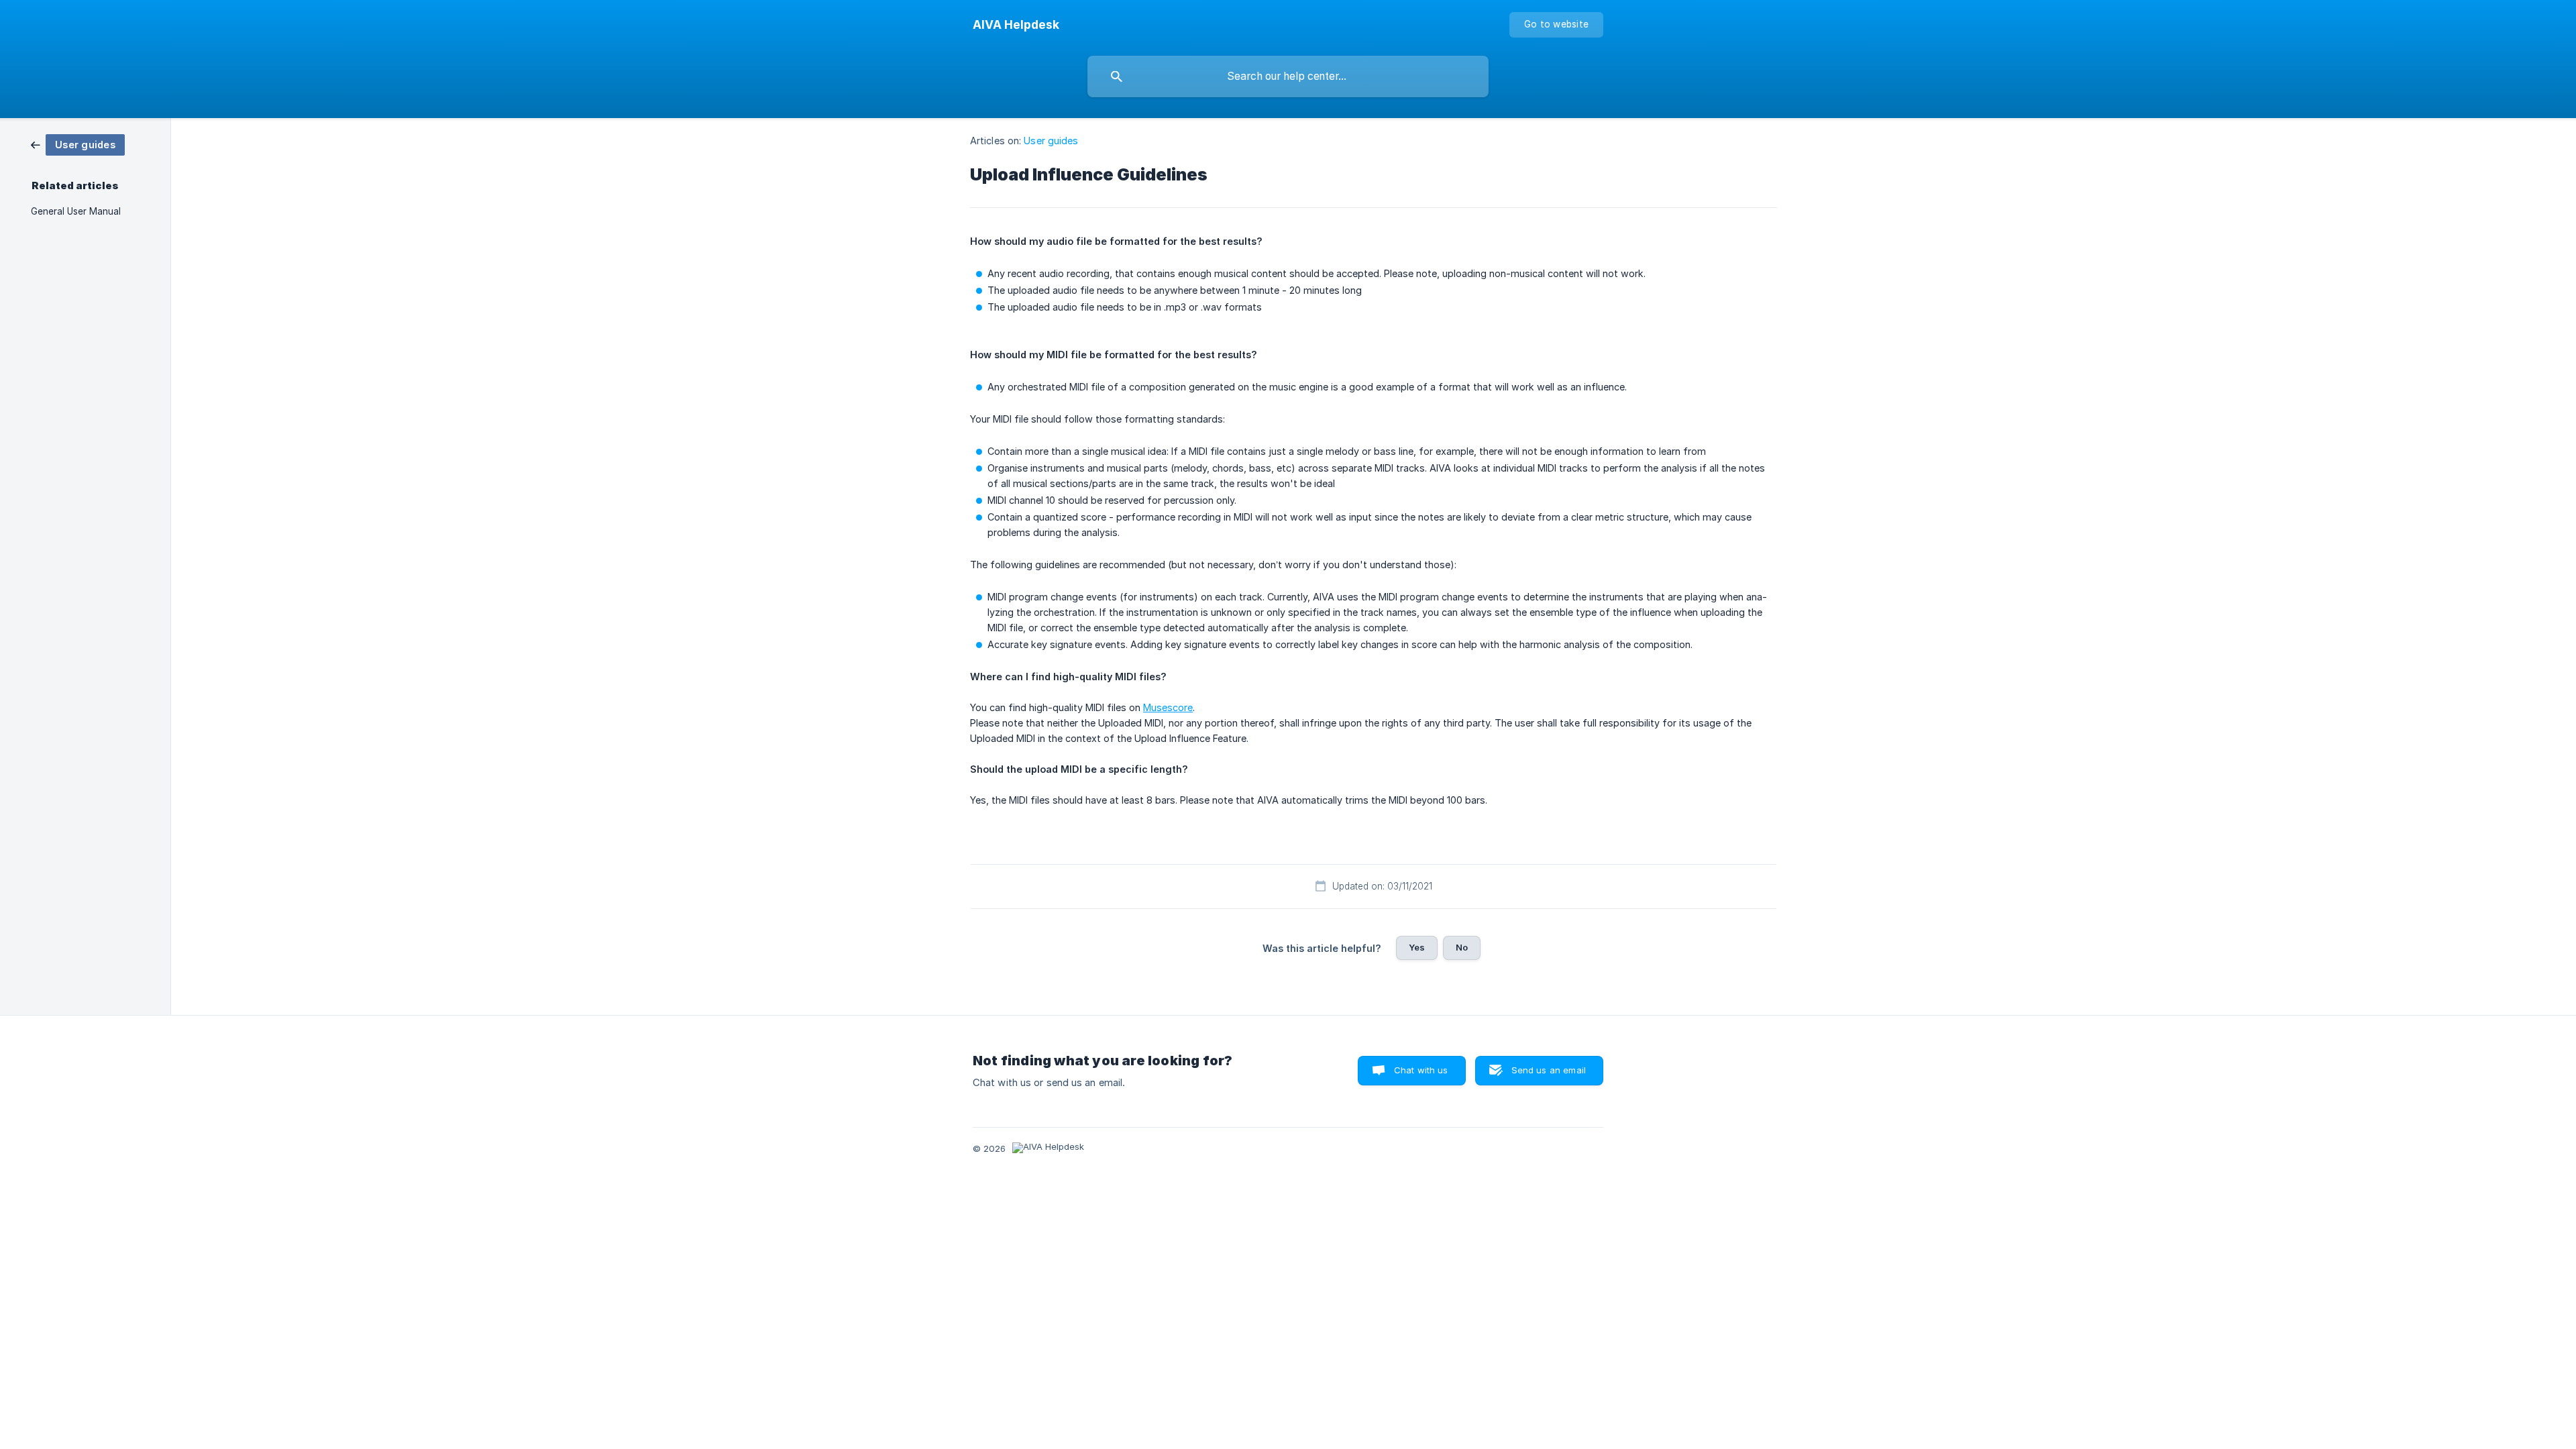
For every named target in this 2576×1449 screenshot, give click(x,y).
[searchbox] (1288, 76)
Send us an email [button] (1549, 1070)
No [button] (1462, 947)
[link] (78, 144)
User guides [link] (1051, 141)
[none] (1016, 25)
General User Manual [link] (76, 211)
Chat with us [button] (1421, 1070)
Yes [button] (1417, 947)
